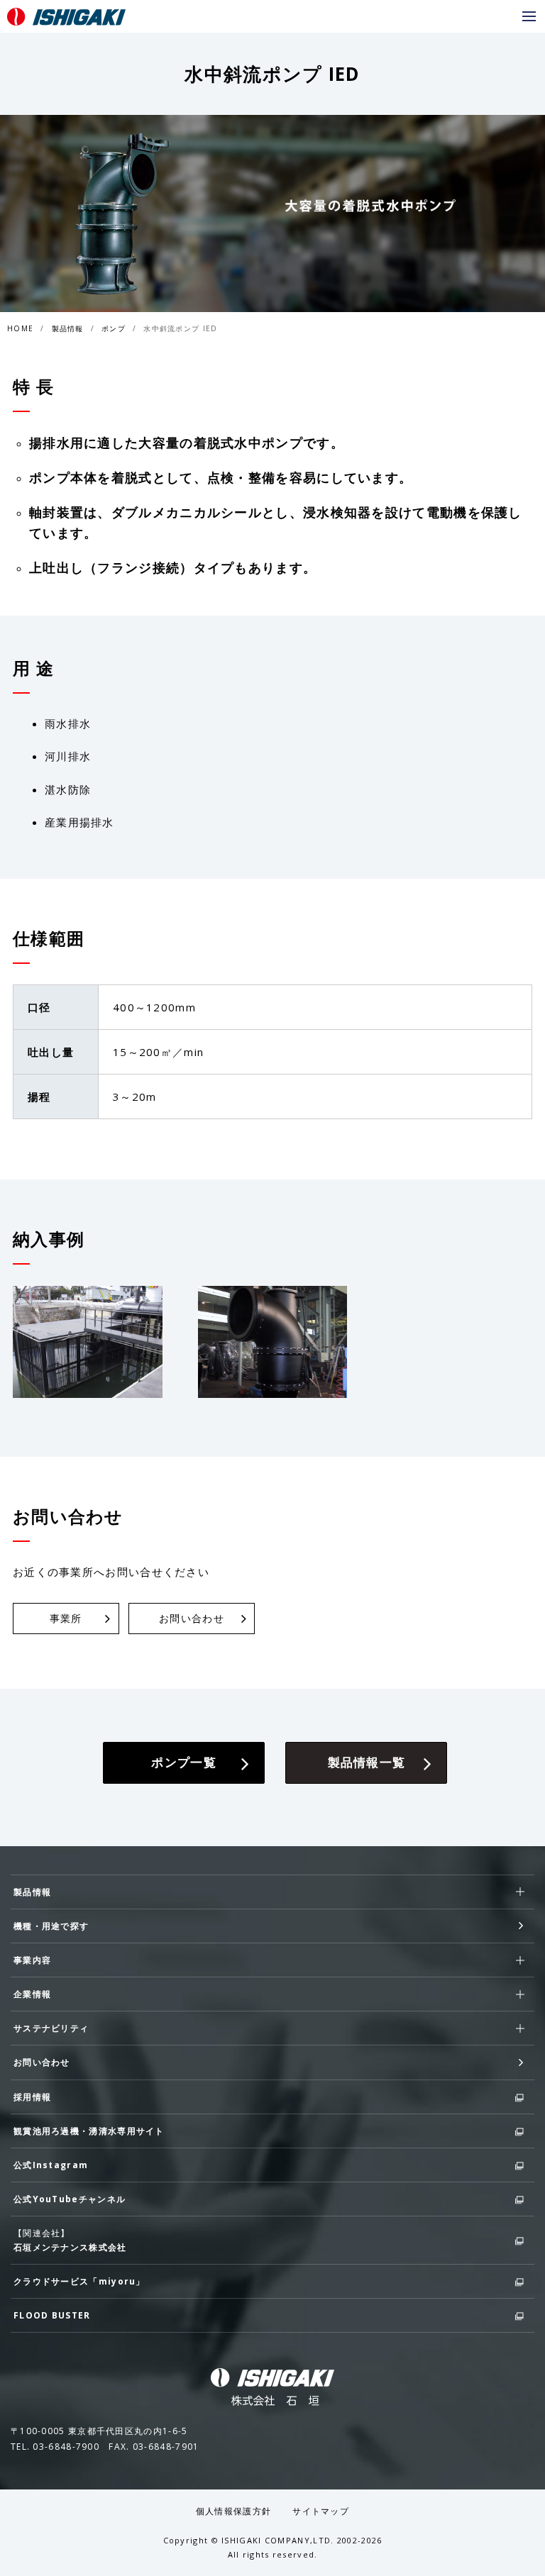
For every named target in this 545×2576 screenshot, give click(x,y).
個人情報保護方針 (233, 2511)
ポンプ (114, 328)
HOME (20, 328)
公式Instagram (51, 2165)
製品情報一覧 (367, 1762)
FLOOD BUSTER (52, 2315)
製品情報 (68, 328)
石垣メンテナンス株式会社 (70, 2247)
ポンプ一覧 (184, 1762)
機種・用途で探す (51, 1926)
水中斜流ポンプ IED (180, 328)
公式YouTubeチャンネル (70, 2199)
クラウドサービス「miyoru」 (79, 2281)
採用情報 (32, 2097)
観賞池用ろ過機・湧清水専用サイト (89, 2131)
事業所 (66, 1618)
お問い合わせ (192, 1618)
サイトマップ (321, 2511)
